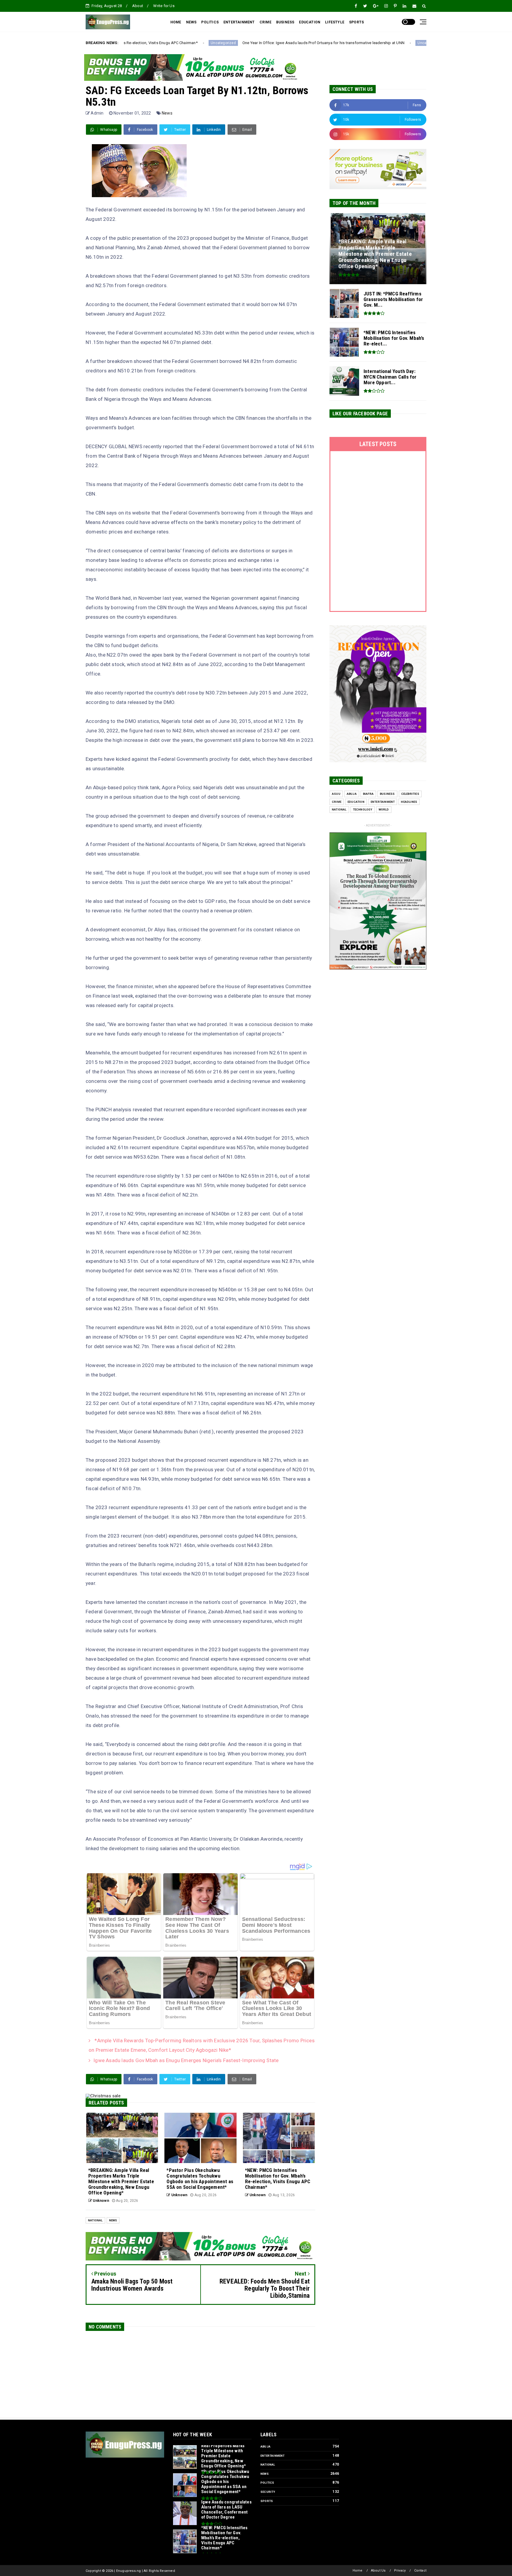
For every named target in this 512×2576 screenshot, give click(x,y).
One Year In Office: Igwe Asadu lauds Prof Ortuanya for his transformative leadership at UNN (191, 43)
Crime (337, 802)
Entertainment (383, 802)
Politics (267, 2483)
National (95, 2220)
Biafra (368, 794)
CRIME (265, 22)
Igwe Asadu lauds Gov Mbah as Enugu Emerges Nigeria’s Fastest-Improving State (186, 2060)
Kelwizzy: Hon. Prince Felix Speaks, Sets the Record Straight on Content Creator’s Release (395, 43)
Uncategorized (297, 43)
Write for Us (164, 6)
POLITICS (210, 22)
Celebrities (410, 794)
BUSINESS (285, 22)
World (384, 809)
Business (387, 794)
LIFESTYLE (335, 22)
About (138, 6)
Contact (420, 2571)
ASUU (336, 794)
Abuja (352, 794)
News (167, 113)
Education (356, 802)
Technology (363, 809)
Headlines (409, 802)
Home (358, 2571)
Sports (267, 2501)
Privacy (400, 2571)
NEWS (191, 22)
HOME (176, 22)
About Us (378, 2571)
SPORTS (356, 22)
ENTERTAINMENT (239, 22)
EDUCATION (310, 22)
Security (268, 2492)
